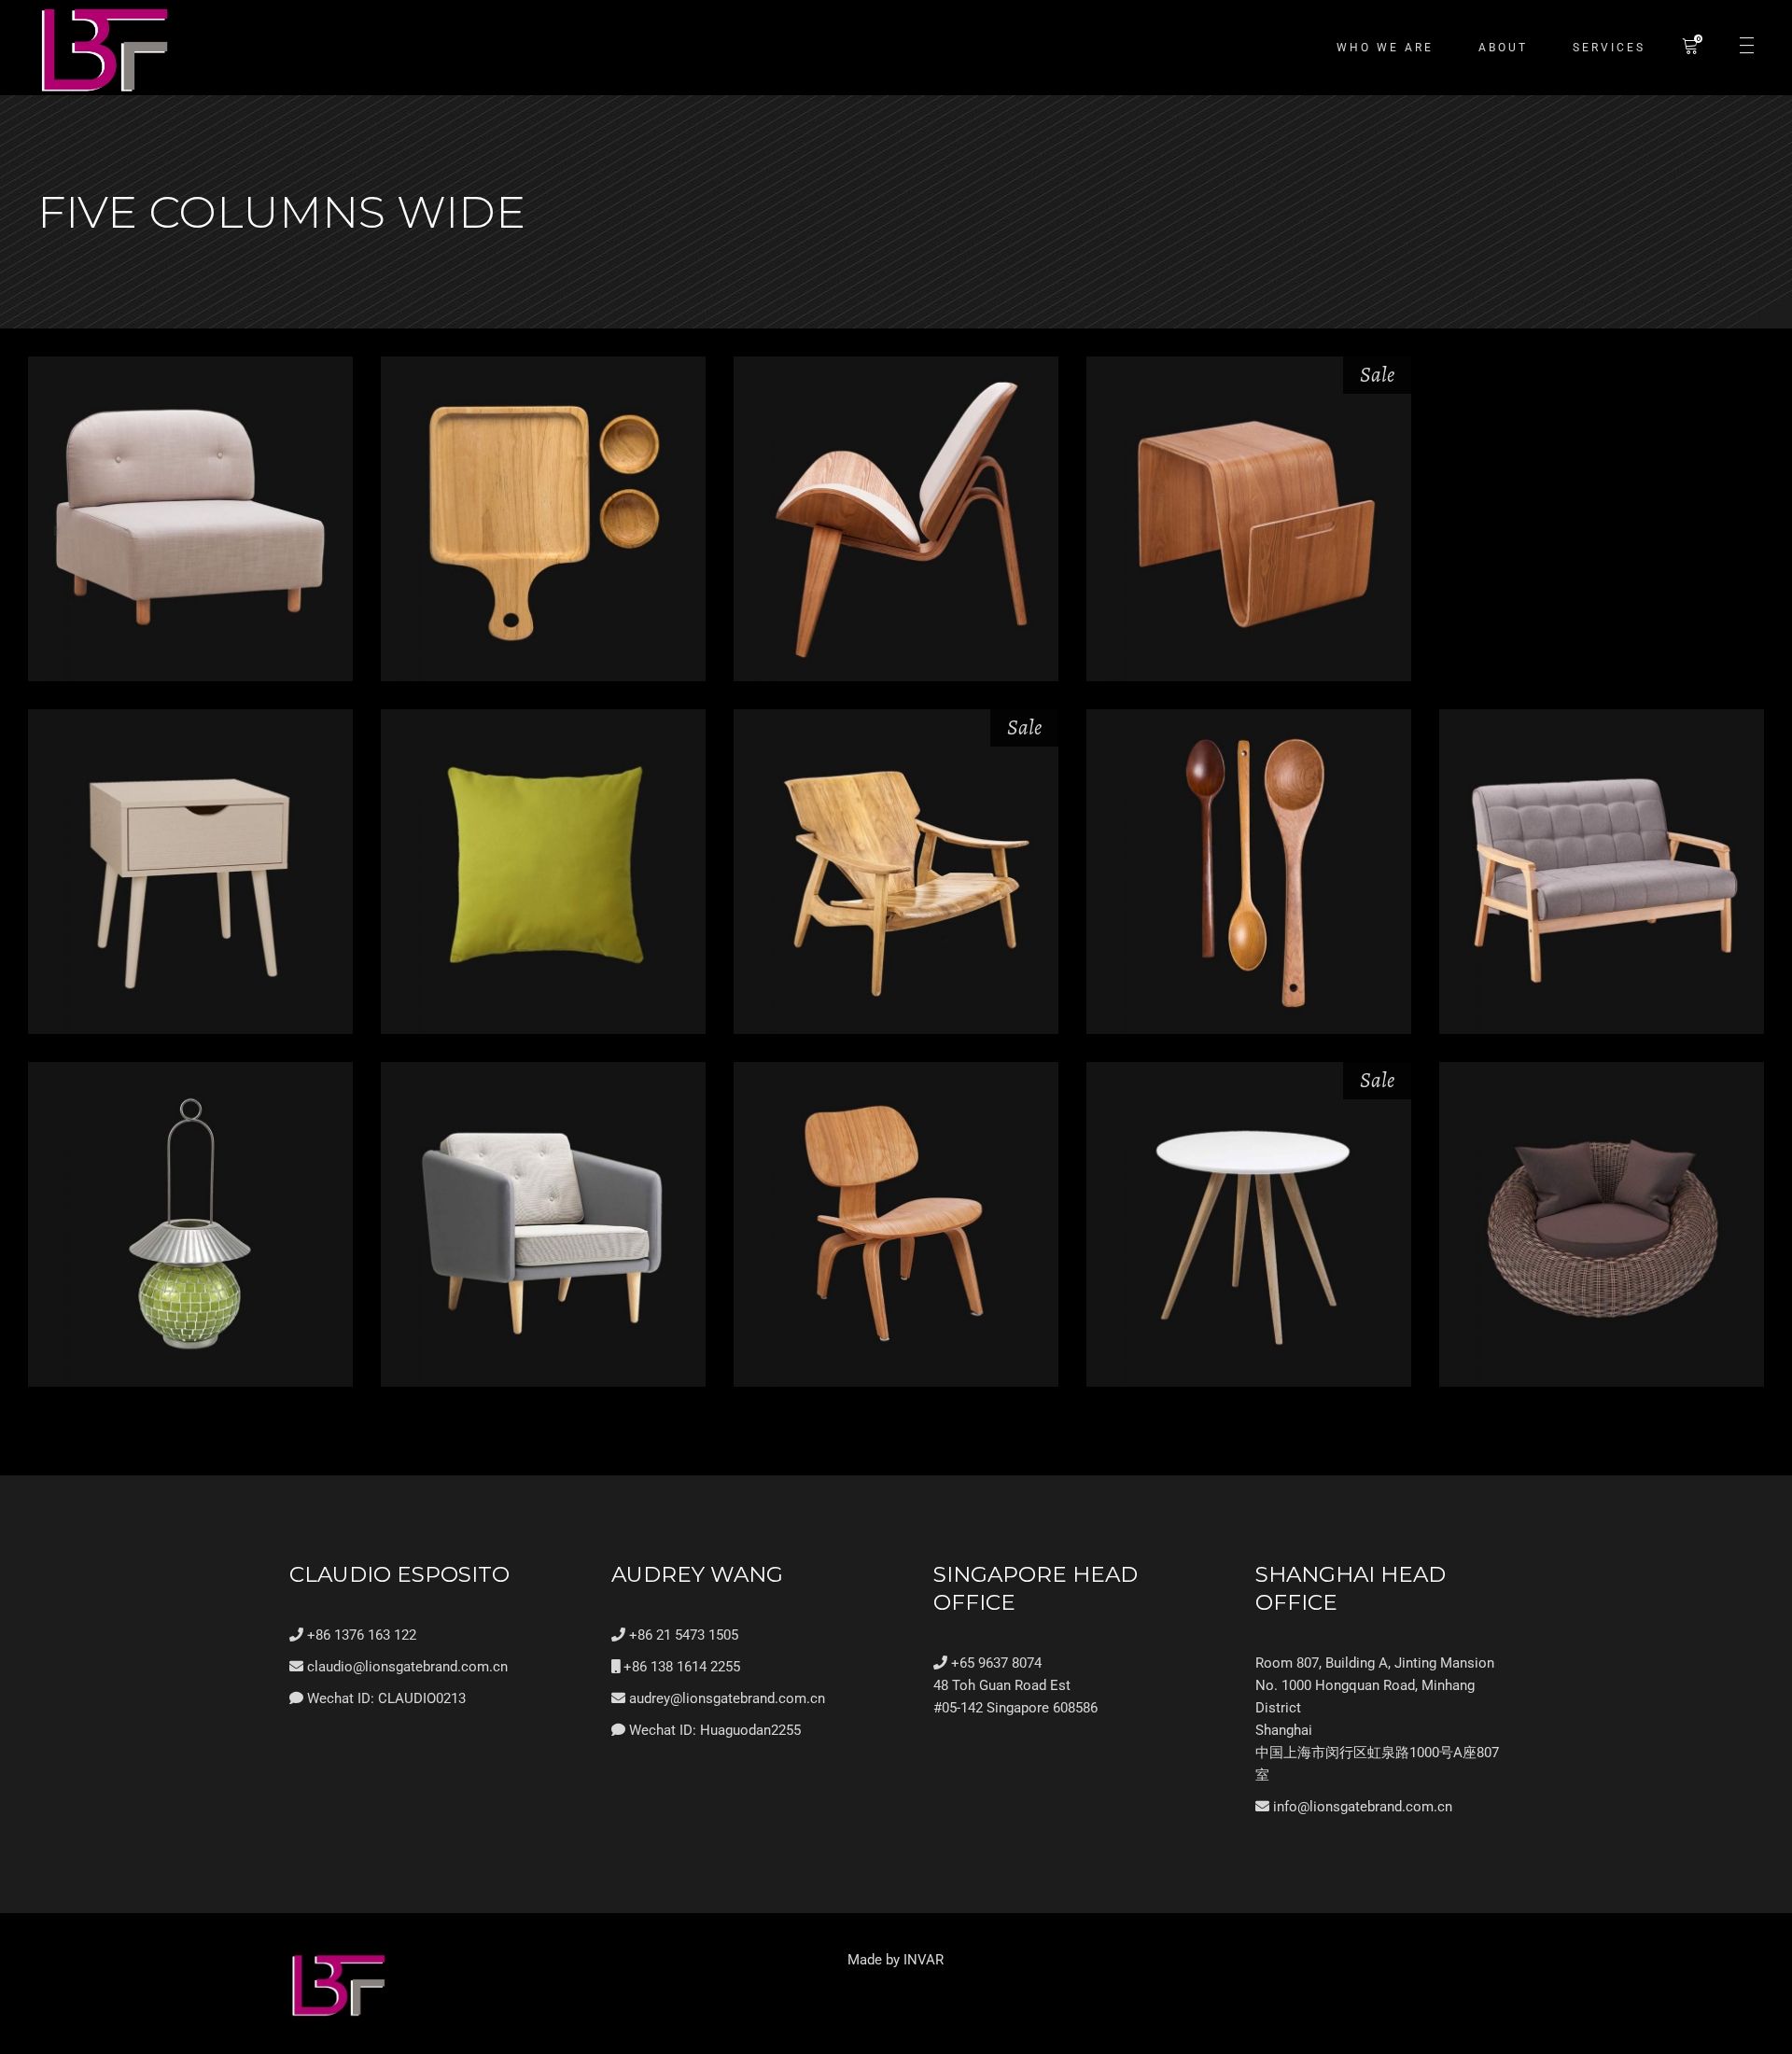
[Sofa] (1602, 872)
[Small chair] (896, 1224)
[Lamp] (190, 1224)
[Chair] (896, 519)
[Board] (543, 519)
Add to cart (190, 568)
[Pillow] (543, 872)
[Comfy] (190, 519)
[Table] (190, 872)
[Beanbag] (1602, 1224)
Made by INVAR (896, 1960)
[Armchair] (543, 1224)
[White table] (1249, 1224)
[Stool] (1249, 519)
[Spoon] (1249, 872)
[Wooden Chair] (896, 872)
